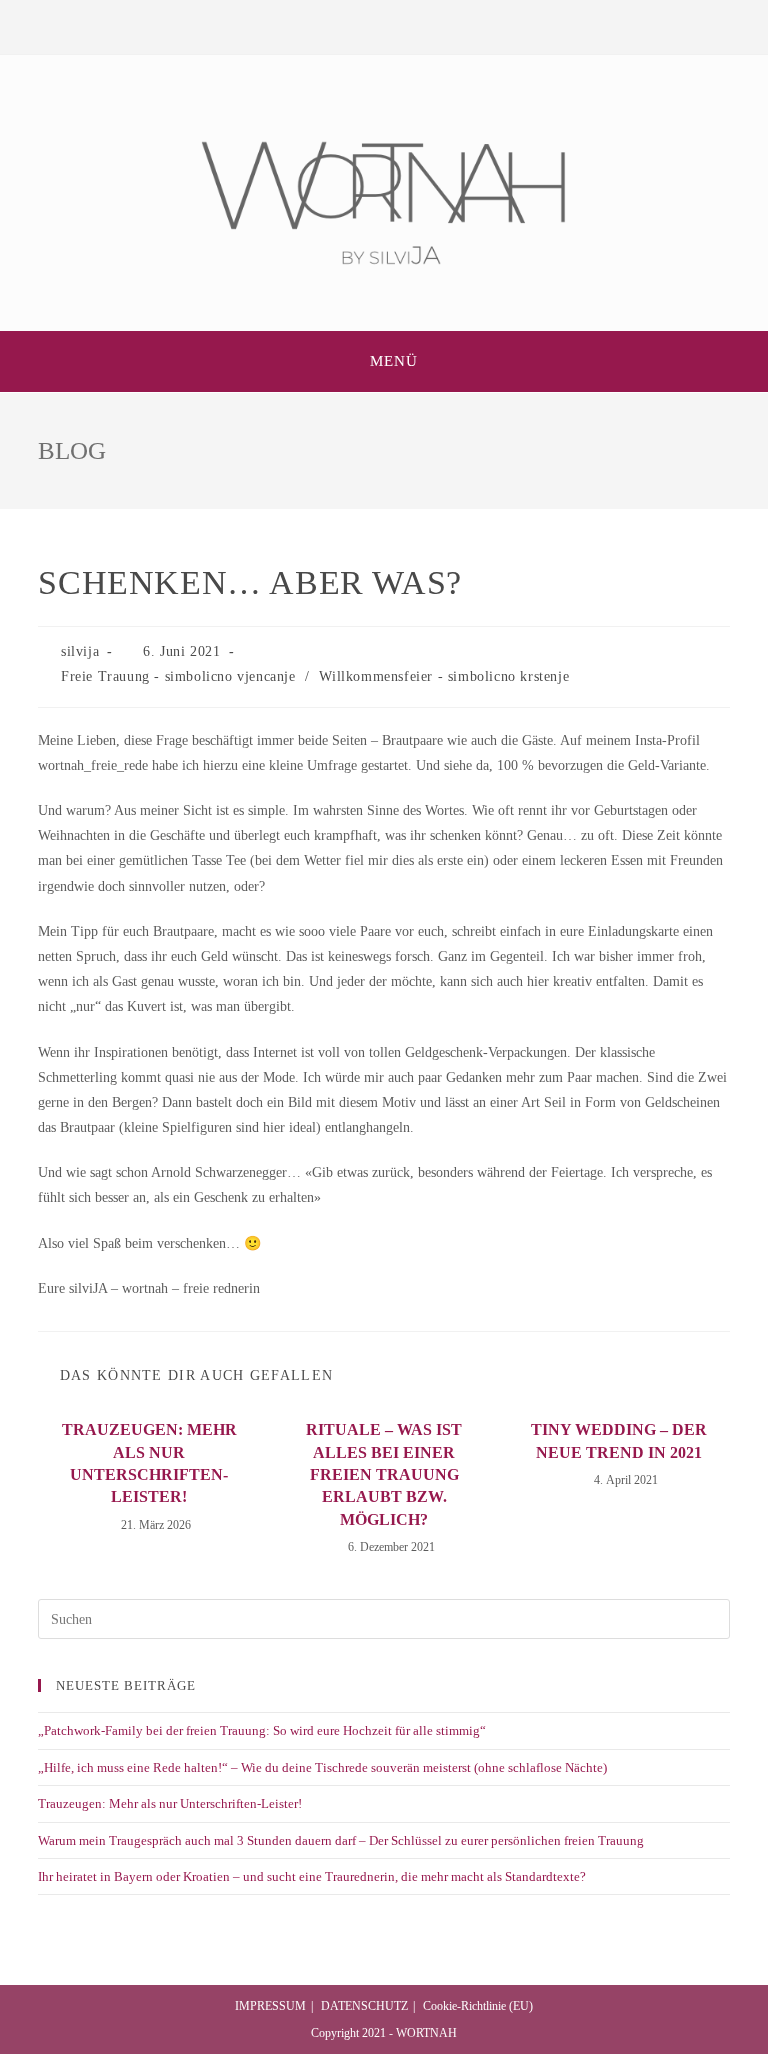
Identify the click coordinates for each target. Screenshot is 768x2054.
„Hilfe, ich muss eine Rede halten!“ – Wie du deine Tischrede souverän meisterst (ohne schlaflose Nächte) (322, 1767)
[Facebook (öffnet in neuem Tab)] (369, 25)
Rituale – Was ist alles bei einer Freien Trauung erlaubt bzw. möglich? (384, 1474)
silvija (80, 651)
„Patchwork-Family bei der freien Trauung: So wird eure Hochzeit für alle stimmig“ (262, 1730)
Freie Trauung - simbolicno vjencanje (178, 676)
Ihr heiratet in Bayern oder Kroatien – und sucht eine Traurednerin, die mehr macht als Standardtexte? (312, 1876)
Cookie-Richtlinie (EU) (478, 2006)
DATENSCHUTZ (364, 2006)
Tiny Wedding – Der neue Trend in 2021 (619, 1440)
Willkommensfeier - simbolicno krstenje (444, 676)
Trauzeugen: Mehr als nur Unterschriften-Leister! (149, 1463)
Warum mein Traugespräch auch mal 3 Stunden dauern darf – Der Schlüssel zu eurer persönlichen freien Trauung (341, 1840)
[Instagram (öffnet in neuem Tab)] (399, 25)
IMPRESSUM (270, 2006)
